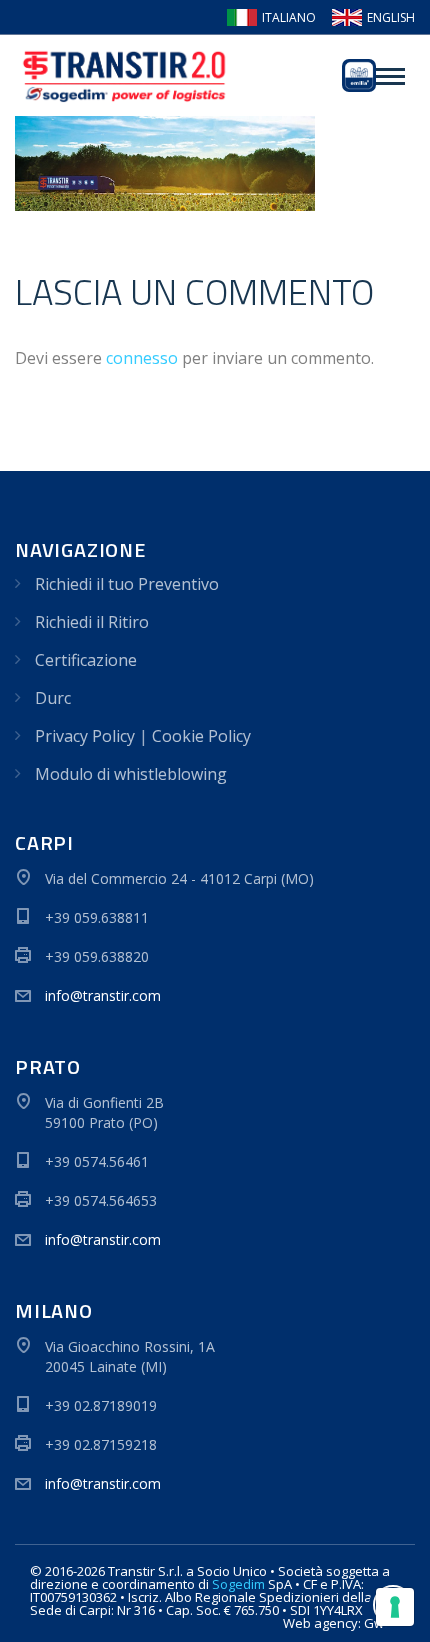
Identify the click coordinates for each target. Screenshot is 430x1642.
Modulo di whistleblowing (131, 774)
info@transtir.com (103, 995)
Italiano (289, 18)
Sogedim (238, 1584)
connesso (142, 358)
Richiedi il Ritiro (92, 622)
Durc (53, 698)
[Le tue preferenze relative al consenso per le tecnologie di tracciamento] (395, 1607)
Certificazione (86, 660)
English (391, 18)
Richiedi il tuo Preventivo (127, 584)
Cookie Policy (201, 736)
